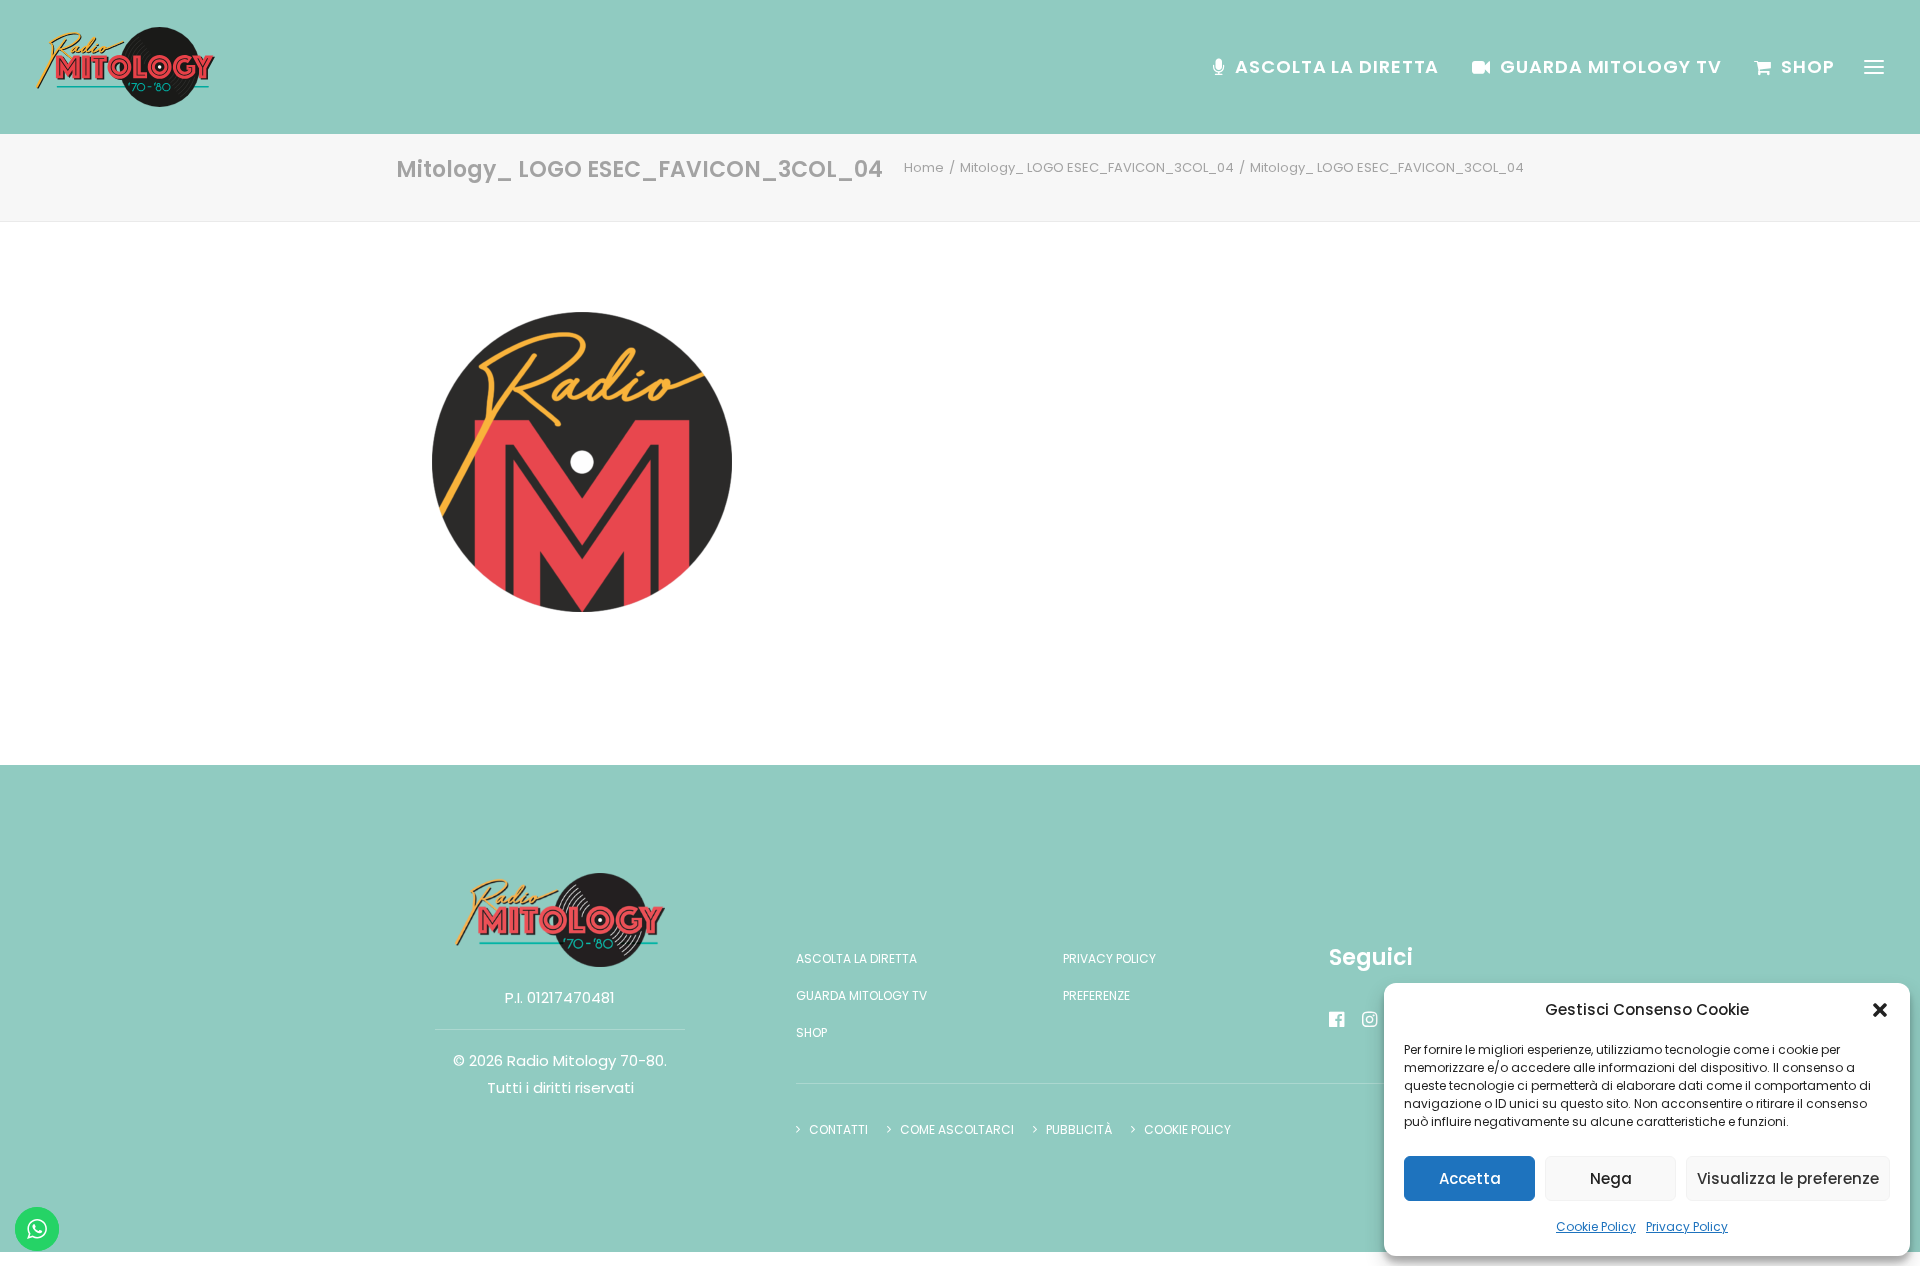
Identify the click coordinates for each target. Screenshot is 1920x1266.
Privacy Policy (1687, 1226)
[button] (1880, 1010)
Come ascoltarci (957, 1129)
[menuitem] (1333, 67)
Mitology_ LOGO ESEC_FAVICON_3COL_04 (1097, 167)
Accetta (1470, 1178)
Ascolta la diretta (1337, 66)
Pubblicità (1079, 1129)
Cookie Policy (1596, 1226)
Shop (1808, 66)
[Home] (560, 920)
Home (924, 167)
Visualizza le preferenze (1788, 1178)
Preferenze (1096, 995)
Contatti (838, 1129)
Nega (1611, 1178)
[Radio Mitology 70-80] (125, 67)
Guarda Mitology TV (1610, 66)
